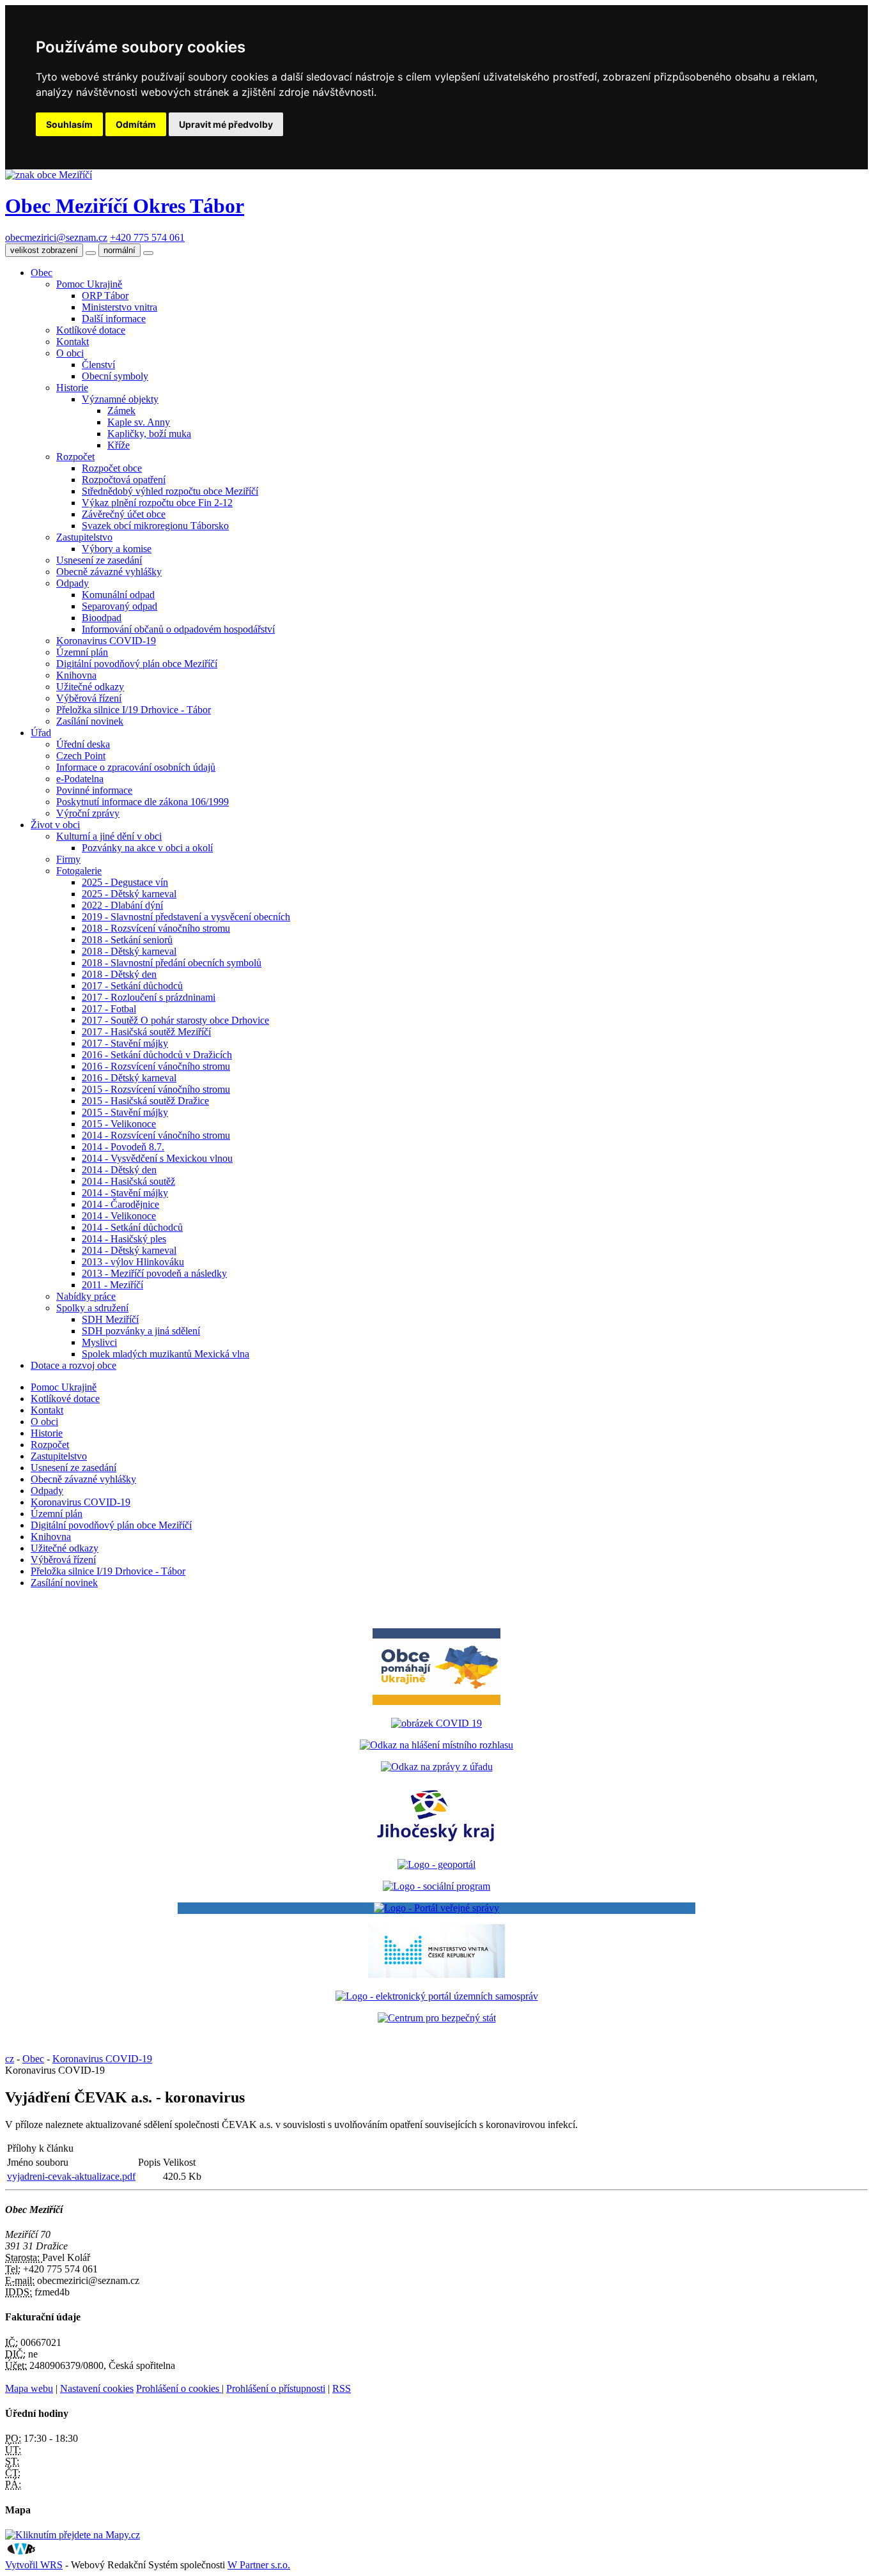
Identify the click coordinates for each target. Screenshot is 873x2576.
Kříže (119, 445)
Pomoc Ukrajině (89, 284)
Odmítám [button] (136, 124)
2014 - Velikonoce (119, 1216)
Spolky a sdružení (92, 1308)
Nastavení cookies (97, 2388)
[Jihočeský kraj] (436, 1843)
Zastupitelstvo (84, 537)
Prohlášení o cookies (179, 2388)
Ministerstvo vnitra (120, 307)
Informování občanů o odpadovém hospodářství (178, 629)
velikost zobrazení (44, 250)
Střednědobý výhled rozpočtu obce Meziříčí (170, 491)
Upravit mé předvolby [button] (226, 124)
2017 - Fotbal (109, 1009)
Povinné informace (94, 790)
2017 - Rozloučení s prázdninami (149, 997)
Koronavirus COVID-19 (106, 641)
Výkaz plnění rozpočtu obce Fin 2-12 (157, 503)
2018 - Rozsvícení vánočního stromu (156, 928)
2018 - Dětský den (119, 974)
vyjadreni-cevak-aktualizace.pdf (71, 2176)
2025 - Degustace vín (125, 882)
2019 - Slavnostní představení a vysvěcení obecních (186, 917)
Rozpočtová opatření (124, 480)
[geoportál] (436, 1864)
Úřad (41, 733)
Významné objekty (120, 399)
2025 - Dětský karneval (129, 894)
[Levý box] (436, 1723)
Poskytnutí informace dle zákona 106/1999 (143, 802)
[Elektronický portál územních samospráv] (437, 1996)
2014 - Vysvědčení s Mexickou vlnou (157, 1158)
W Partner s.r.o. (259, 2565)
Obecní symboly (115, 376)
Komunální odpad (118, 595)
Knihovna (76, 675)
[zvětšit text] (148, 253)
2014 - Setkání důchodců (132, 1227)
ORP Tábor (105, 296)
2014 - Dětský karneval (129, 1250)
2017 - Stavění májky (125, 1043)
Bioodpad (102, 618)
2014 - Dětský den (119, 1170)
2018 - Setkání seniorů (127, 940)
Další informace (114, 319)
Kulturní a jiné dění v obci (109, 836)
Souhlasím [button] (69, 124)
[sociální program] (436, 1886)
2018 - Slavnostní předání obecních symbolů (172, 963)
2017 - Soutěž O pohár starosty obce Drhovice (175, 1020)
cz (10, 2059)
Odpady (73, 583)
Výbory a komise (117, 549)
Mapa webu (29, 2388)
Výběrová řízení (89, 698)
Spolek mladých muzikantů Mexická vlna (166, 1354)
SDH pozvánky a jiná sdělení (141, 1331)
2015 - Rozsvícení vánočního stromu (156, 1089)
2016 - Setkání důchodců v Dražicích (157, 1055)
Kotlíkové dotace (91, 330)
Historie (72, 388)
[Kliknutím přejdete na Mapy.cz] (73, 2535)
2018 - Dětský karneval (129, 951)
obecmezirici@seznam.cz (56, 237)
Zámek (121, 411)
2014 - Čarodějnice (120, 1204)
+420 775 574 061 (147, 237)
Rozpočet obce (112, 468)
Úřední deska (83, 744)
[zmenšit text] (91, 253)
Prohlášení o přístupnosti (276, 2388)
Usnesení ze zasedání (99, 560)
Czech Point (81, 756)
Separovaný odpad (120, 606)
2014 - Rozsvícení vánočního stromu (156, 1135)
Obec (42, 273)
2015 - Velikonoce (119, 1124)
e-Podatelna (80, 779)
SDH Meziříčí (110, 1319)
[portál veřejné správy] (436, 1908)
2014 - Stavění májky (125, 1193)
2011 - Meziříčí (112, 1285)
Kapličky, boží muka (149, 434)
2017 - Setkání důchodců (132, 986)
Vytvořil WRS (34, 2565)
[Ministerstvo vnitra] (436, 1974)
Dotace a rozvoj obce (73, 1365)
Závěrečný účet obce (124, 514)
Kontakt (73, 342)
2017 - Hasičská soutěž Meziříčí (146, 1032)
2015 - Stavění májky (125, 1112)
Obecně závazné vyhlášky (109, 572)
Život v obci (55, 825)
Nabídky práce (86, 1296)
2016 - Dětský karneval (129, 1078)
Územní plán (82, 652)
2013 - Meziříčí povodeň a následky (154, 1273)
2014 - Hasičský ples (124, 1239)
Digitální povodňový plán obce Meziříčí (137, 664)
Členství (98, 365)
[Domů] (49, 175)
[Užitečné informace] (437, 2018)
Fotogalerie (79, 871)
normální (120, 250)
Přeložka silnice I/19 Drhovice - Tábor (134, 710)
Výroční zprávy (88, 813)
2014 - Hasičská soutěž (128, 1181)
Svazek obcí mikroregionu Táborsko (155, 526)
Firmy (68, 859)
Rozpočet (75, 457)
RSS (342, 2388)
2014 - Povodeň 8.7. (123, 1147)
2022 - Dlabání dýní (122, 905)
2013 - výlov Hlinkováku (133, 1262)
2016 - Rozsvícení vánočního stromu (156, 1066)
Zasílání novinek (90, 721)
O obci (70, 353)
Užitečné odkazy (90, 687)
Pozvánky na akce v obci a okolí (147, 848)
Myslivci (99, 1342)
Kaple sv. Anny (139, 422)
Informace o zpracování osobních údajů (136, 767)
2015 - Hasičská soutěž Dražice (145, 1101)
